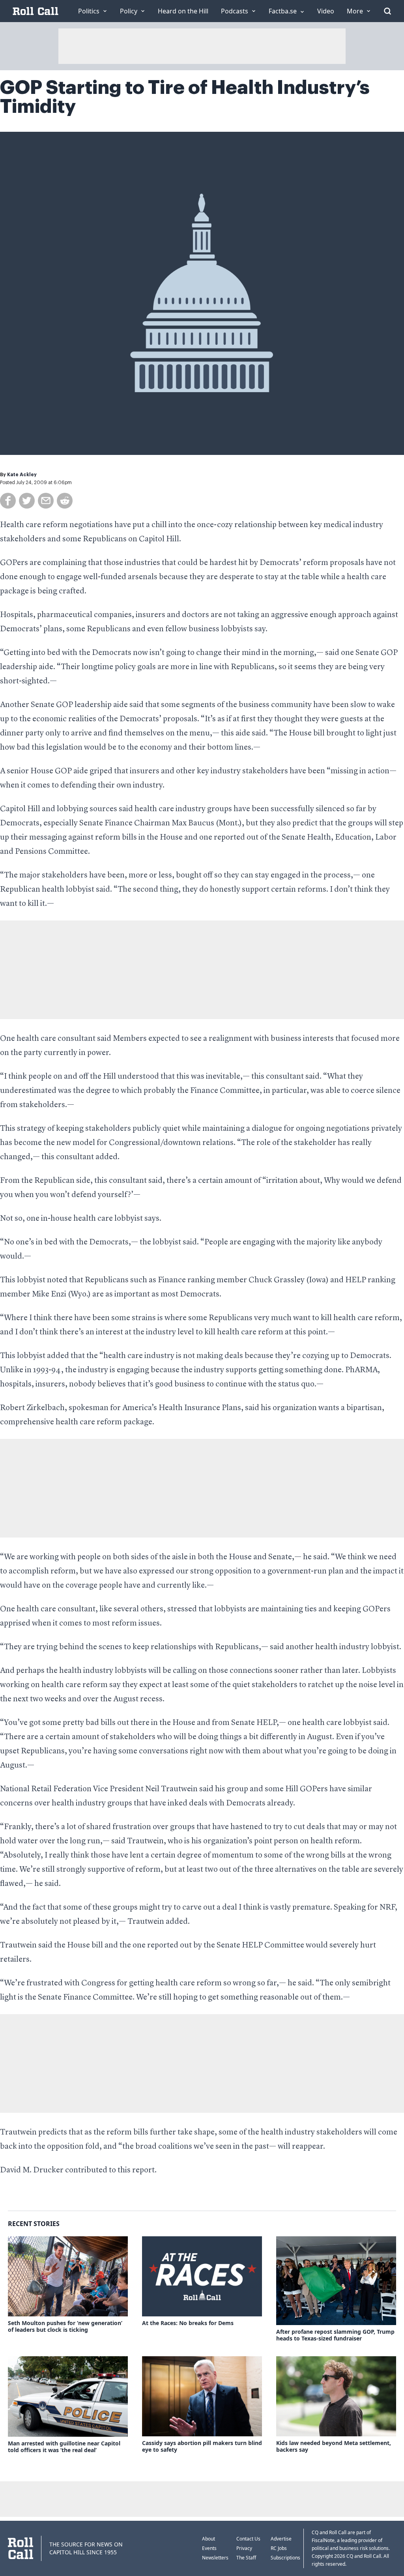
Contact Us (248, 2539)
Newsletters (215, 2558)
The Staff (246, 2558)
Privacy (244, 2548)
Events (209, 2548)
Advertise (281, 2539)
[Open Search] (387, 11)
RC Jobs (279, 2548)
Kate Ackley (22, 475)
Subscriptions (285, 2558)
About (209, 2539)
